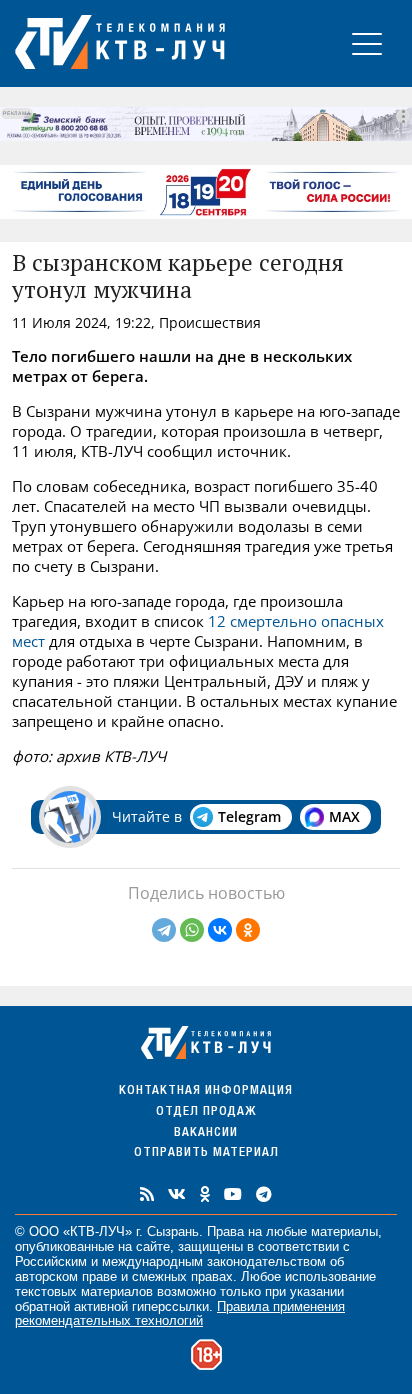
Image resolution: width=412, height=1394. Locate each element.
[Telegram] (164, 930)
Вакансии (206, 1133)
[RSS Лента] (147, 1194)
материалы (344, 1231)
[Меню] (367, 43)
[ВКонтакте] (220, 930)
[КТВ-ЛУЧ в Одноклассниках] (205, 1194)
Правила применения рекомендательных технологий (180, 1314)
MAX (344, 816)
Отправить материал (206, 1153)
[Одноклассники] (248, 930)
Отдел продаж (206, 1112)
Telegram (249, 816)
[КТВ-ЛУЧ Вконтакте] (177, 1194)
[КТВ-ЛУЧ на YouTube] (233, 1194)
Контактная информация (206, 1091)
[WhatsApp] (192, 930)
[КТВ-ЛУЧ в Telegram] (264, 1194)
